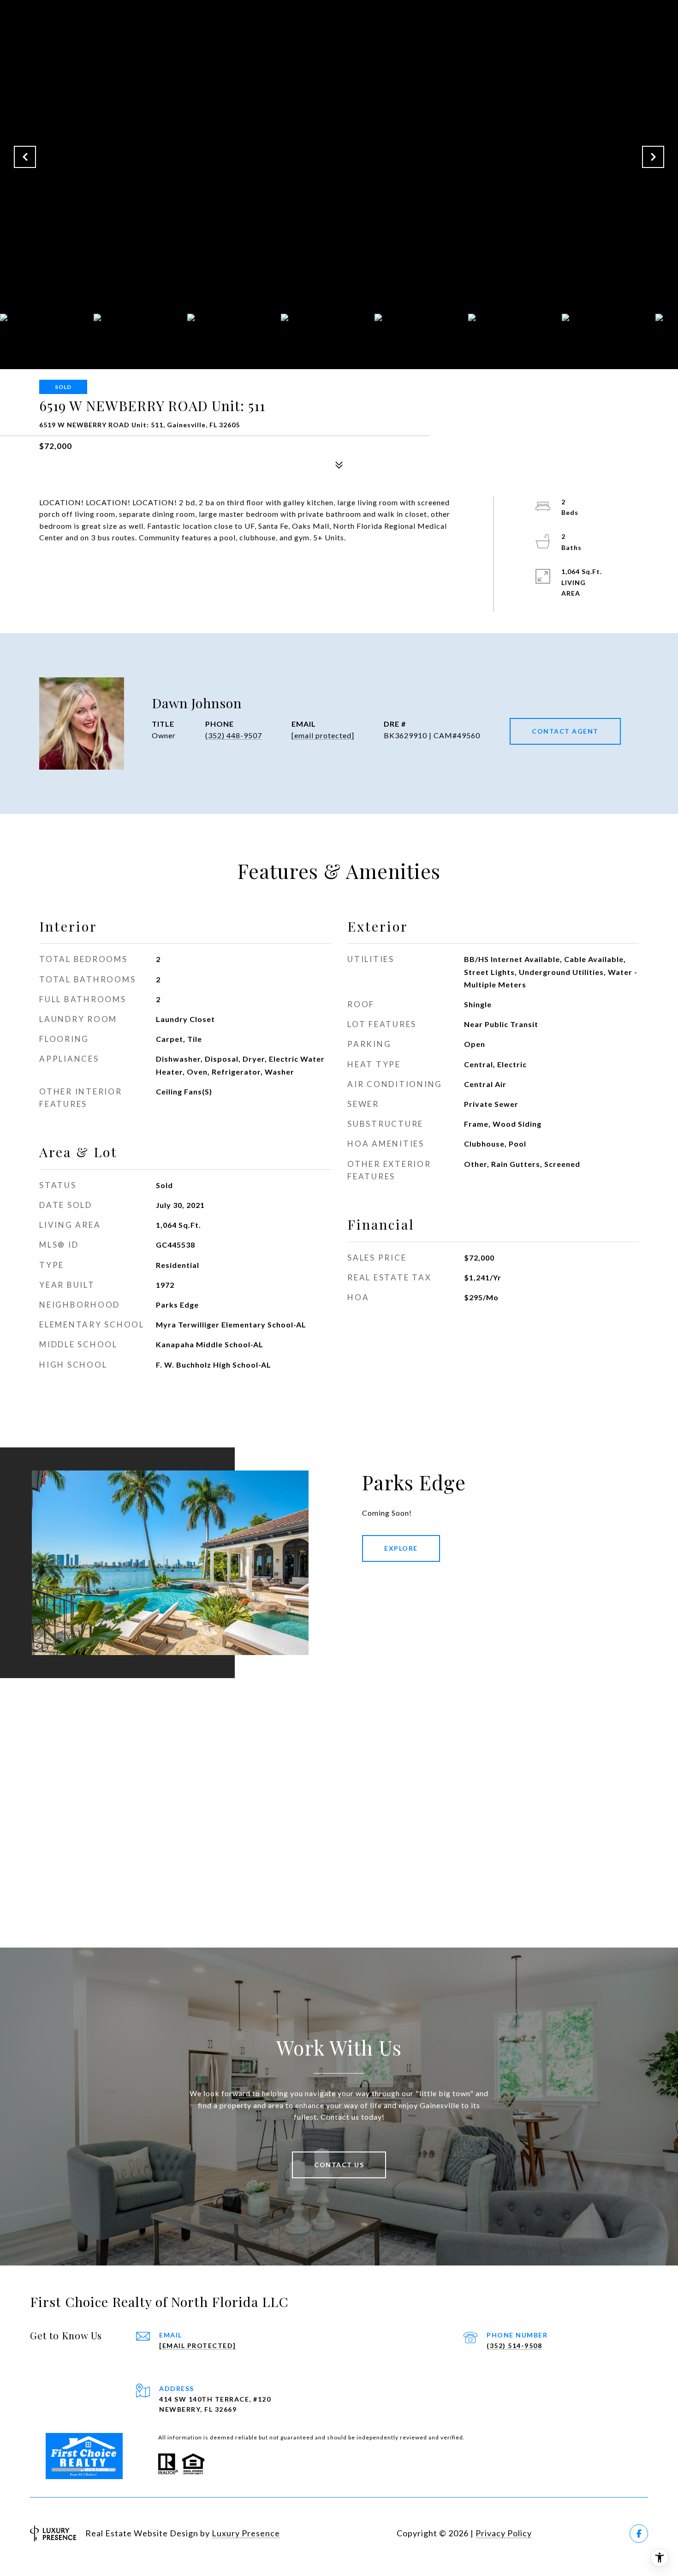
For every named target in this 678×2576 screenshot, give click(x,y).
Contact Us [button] (339, 2165)
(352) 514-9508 (514, 2346)
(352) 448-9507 (234, 735)
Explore (401, 1548)
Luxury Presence (246, 2533)
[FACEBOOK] (639, 2534)
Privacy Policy (504, 2533)
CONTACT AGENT (565, 731)
